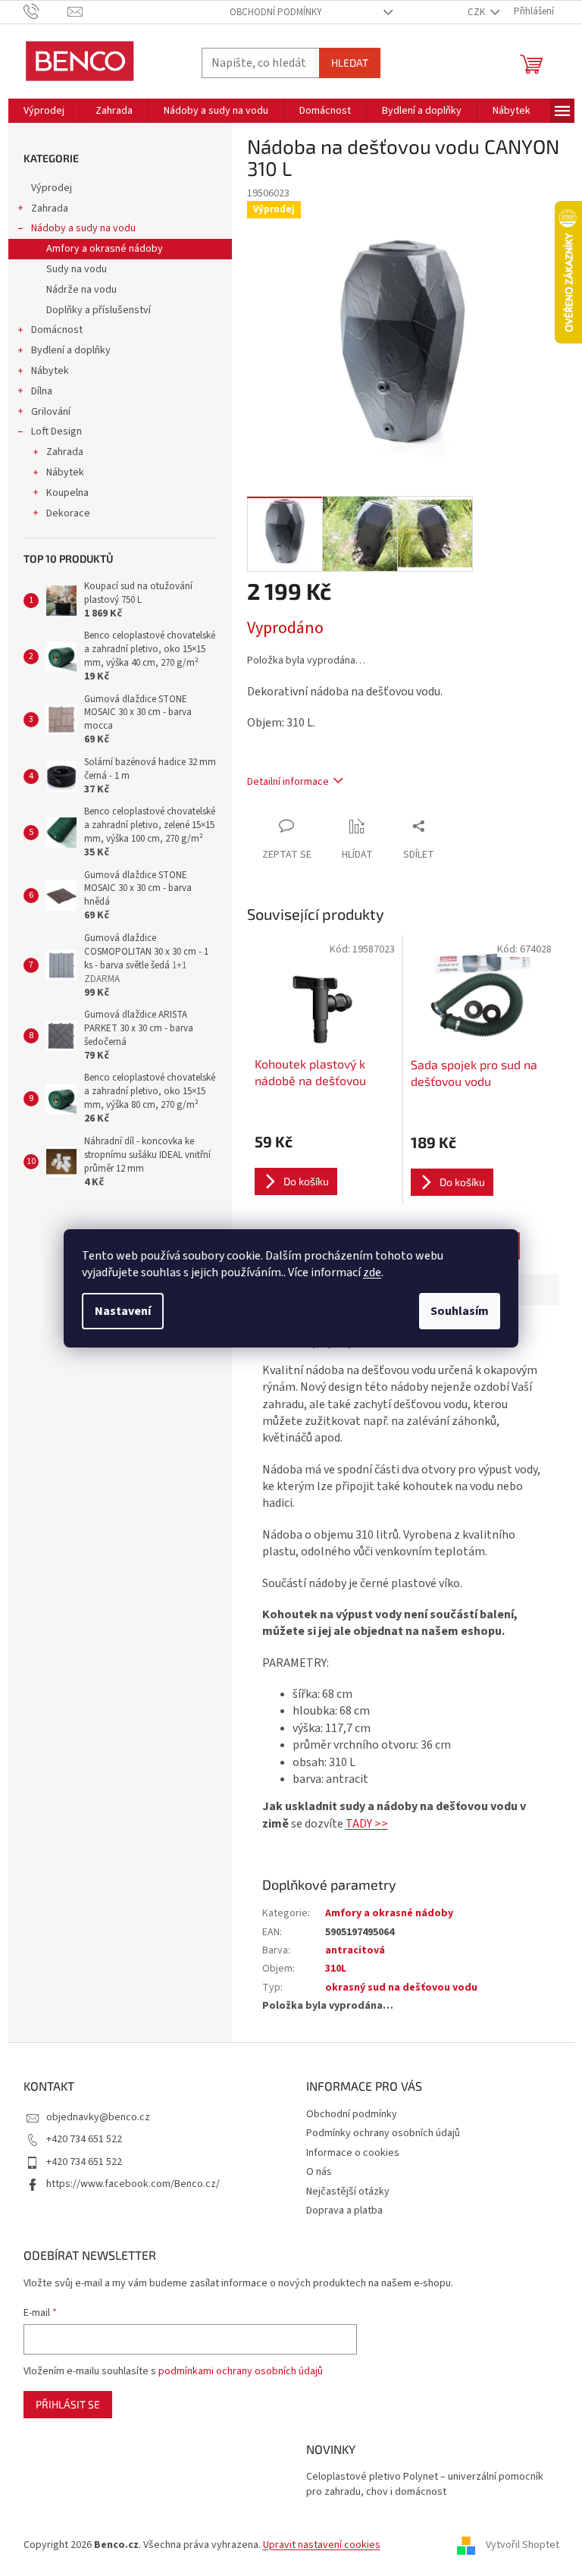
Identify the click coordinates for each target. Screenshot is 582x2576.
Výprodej (52, 188)
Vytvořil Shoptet (523, 2545)
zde (372, 1272)
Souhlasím (460, 1311)
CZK (477, 12)
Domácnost (57, 330)
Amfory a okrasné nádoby (105, 249)
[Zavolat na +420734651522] (46, 11)
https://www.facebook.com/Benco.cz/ (133, 2184)
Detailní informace (288, 782)
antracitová (355, 1950)
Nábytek (50, 371)
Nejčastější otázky (348, 2192)
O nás (319, 2172)
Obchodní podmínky (276, 12)
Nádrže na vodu (81, 290)
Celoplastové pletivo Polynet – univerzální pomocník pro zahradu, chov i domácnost (425, 2484)
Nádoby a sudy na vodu (83, 228)
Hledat (350, 63)
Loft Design (56, 431)
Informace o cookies (353, 2153)
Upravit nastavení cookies (322, 2545)
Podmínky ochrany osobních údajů (383, 2133)
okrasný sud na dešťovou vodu (401, 1988)
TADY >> (367, 1824)
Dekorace (68, 513)
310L (336, 1969)
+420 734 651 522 (84, 2139)
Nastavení (123, 1311)
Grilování (51, 412)
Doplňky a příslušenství (99, 310)
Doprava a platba (344, 2210)
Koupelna (67, 493)
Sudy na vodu (77, 269)
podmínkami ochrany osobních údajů (241, 2371)
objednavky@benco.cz (98, 2117)
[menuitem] (44, 111)
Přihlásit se (68, 2404)
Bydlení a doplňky (71, 350)
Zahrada (50, 209)
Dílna (42, 391)
